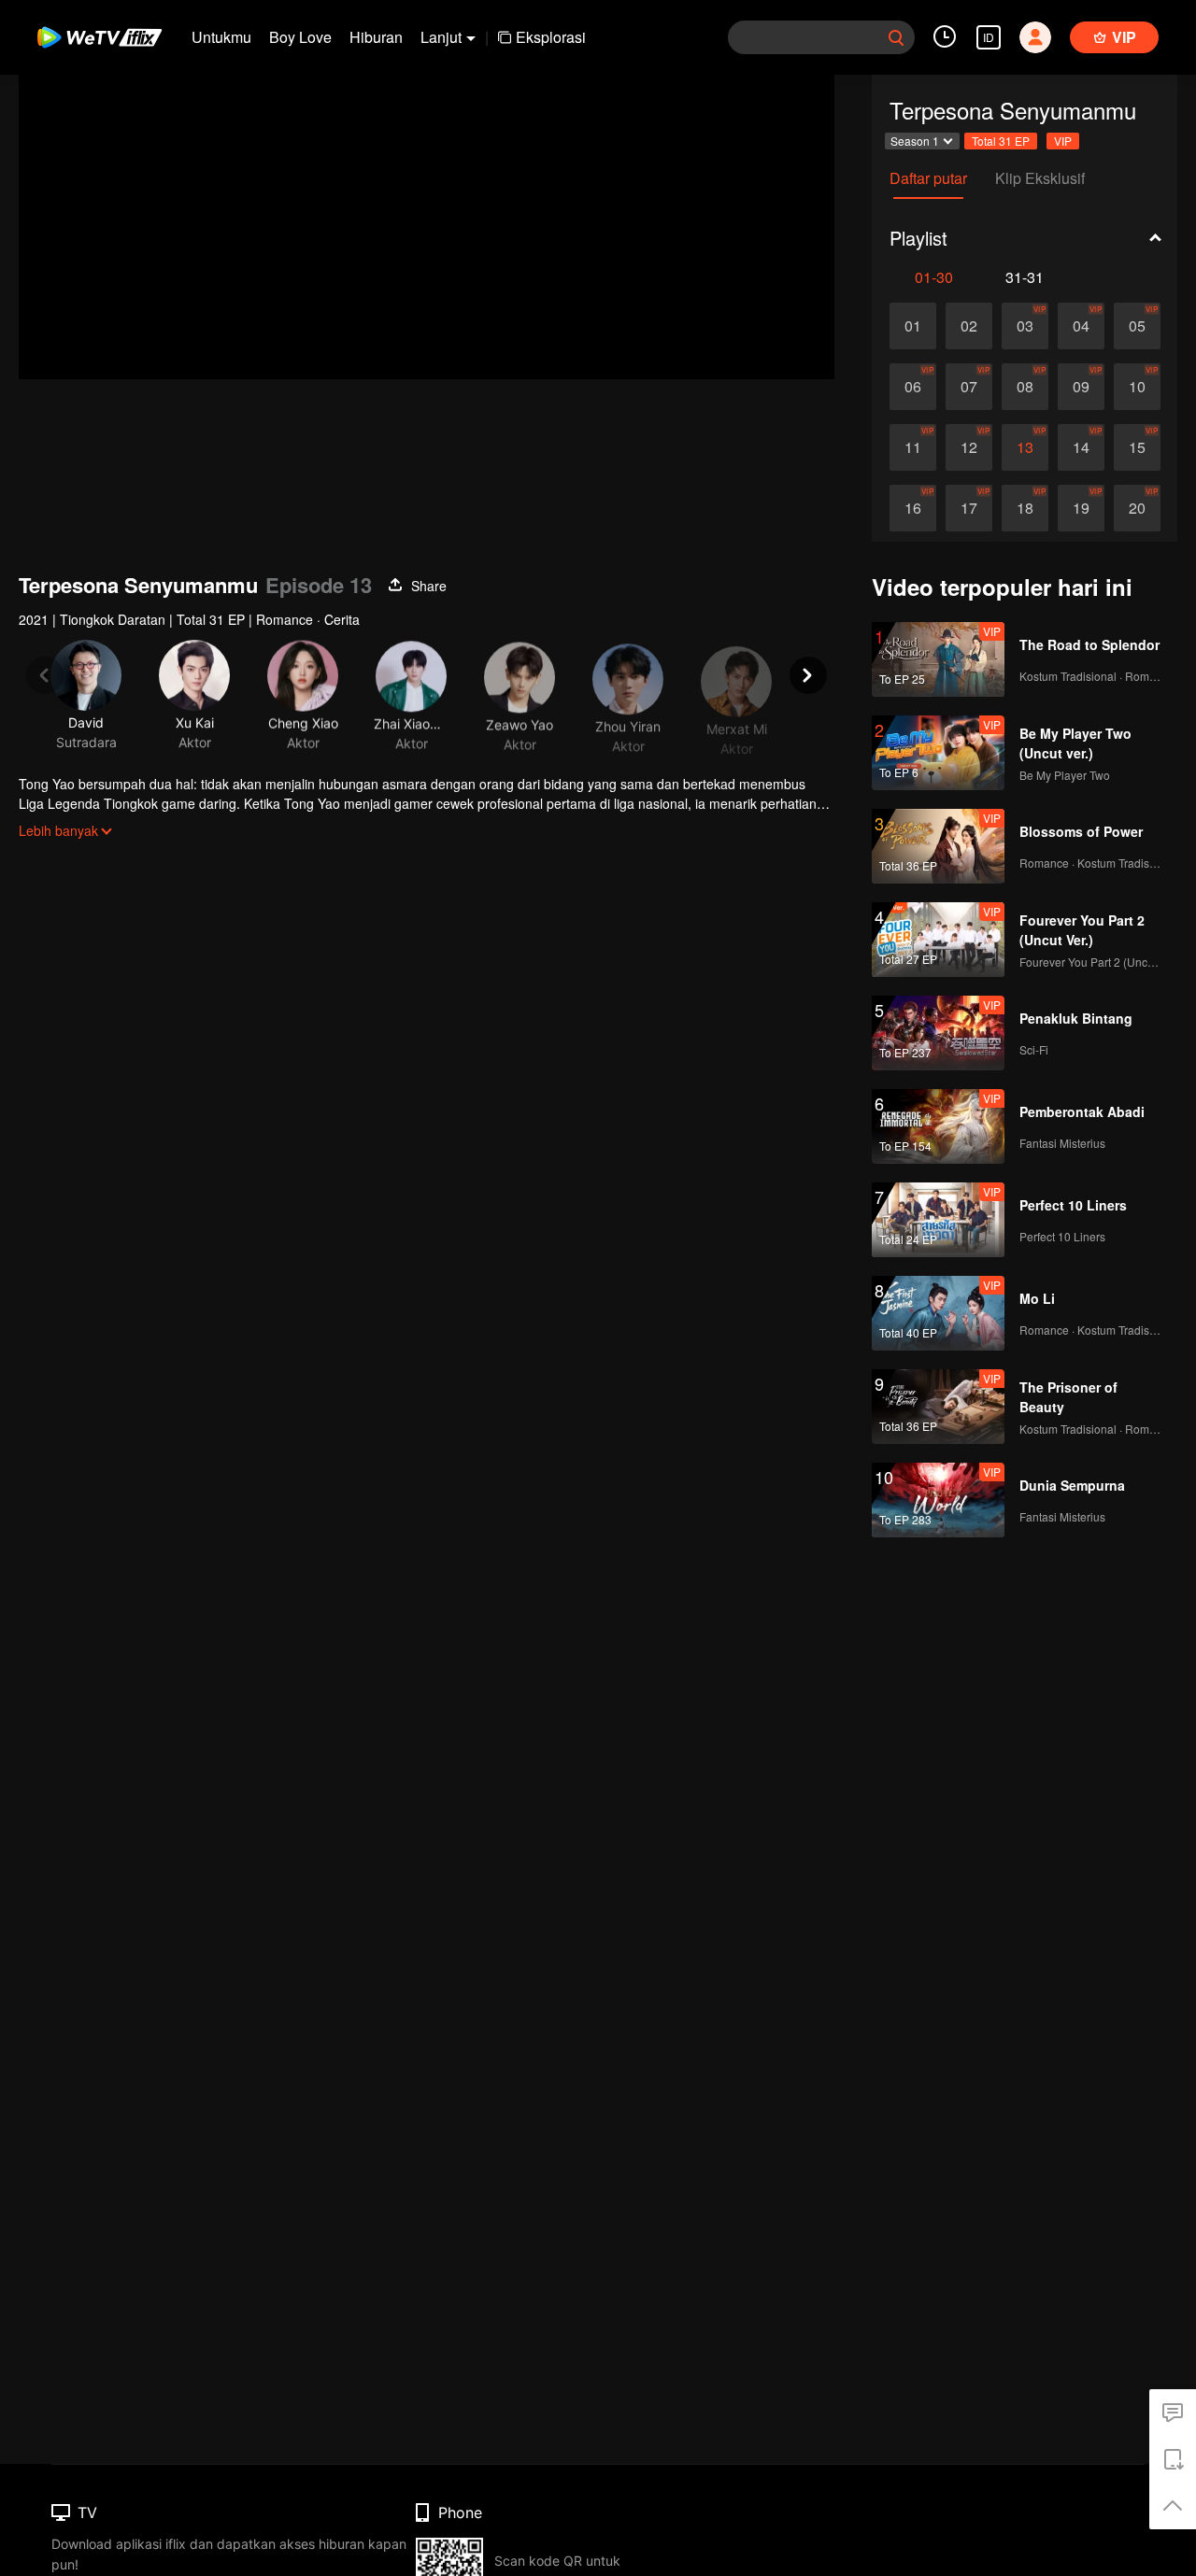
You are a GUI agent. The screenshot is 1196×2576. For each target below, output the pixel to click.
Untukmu (221, 37)
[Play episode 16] (913, 508)
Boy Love (300, 37)
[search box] (896, 37)
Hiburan (376, 37)
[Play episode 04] (1081, 326)
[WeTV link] (100, 37)
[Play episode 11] (913, 447)
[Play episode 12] (969, 447)
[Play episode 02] (969, 326)
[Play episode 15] (1137, 447)
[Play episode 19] (1081, 508)
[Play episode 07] (969, 387)
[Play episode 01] (913, 326)
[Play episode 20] (1137, 508)
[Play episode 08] (1025, 387)
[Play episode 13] (1025, 447)
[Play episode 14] (1081, 447)
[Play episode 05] (1137, 326)
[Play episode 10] (1137, 387)
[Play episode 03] (1025, 326)
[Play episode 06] (913, 387)
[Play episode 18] (1025, 508)
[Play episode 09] (1081, 387)
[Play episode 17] (969, 508)
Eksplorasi (551, 37)
